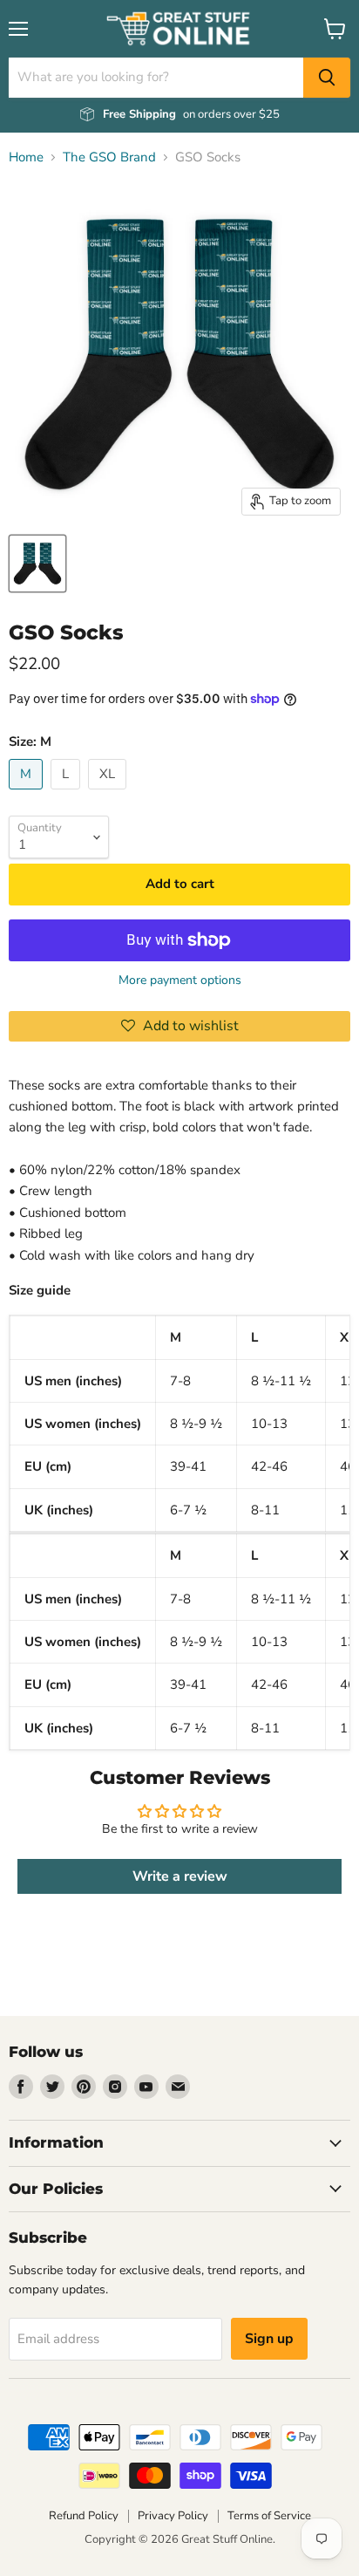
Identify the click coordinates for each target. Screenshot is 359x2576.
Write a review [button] (180, 1876)
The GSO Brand (109, 157)
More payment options (180, 981)
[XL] (109, 794)
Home (26, 157)
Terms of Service (269, 2516)
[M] (28, 794)
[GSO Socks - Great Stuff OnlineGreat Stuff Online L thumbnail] (37, 564)
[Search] (327, 78)
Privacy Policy (173, 2516)
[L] (68, 794)
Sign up (269, 2339)
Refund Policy (84, 2516)
